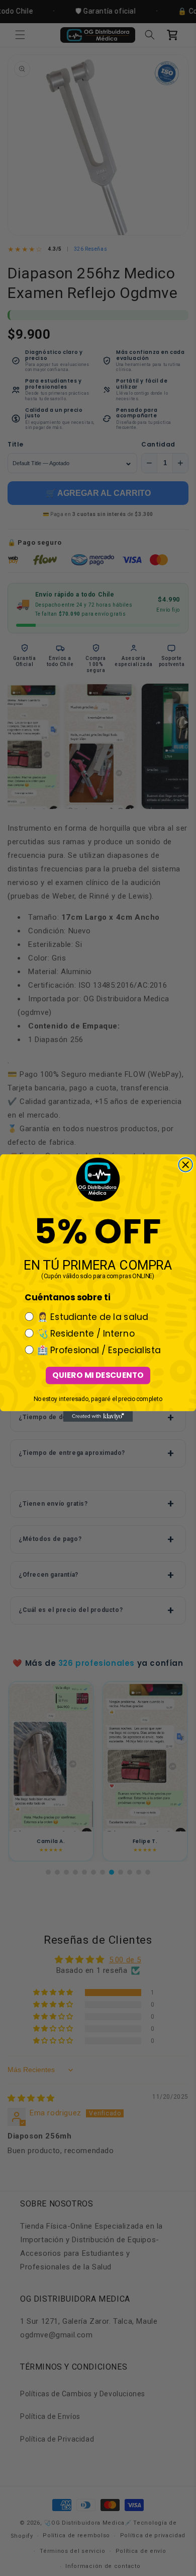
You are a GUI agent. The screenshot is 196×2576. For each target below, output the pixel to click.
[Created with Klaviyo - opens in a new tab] (98, 1416)
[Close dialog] (185, 1165)
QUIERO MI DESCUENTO (98, 1375)
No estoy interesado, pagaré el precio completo (98, 1399)
